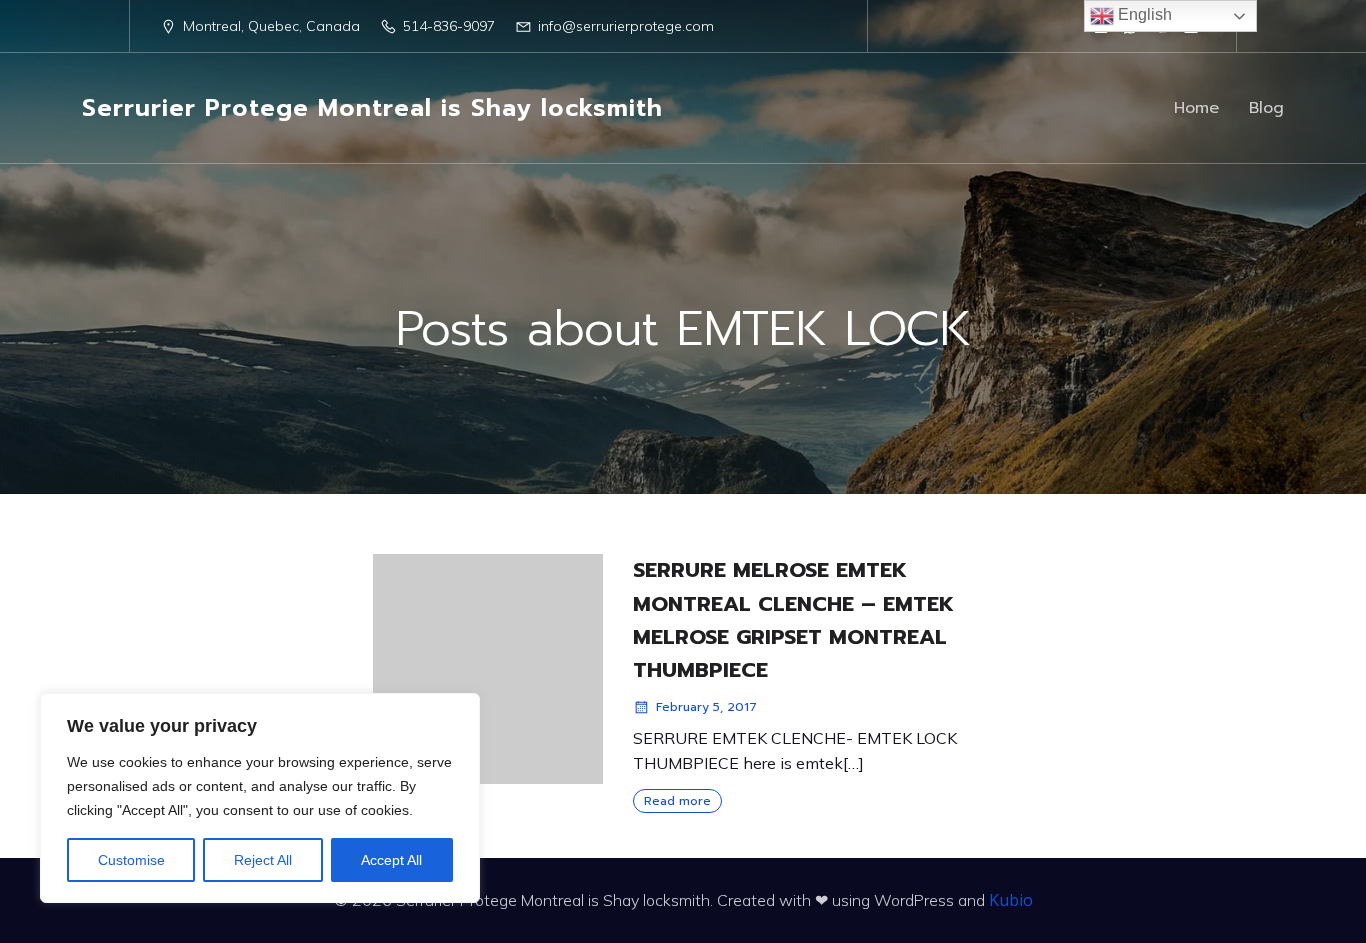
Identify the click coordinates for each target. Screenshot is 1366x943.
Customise (131, 860)
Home (1196, 108)
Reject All (263, 860)
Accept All (391, 860)
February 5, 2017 (706, 707)
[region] (260, 798)
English (1143, 14)
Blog (1266, 108)
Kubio (1011, 900)
